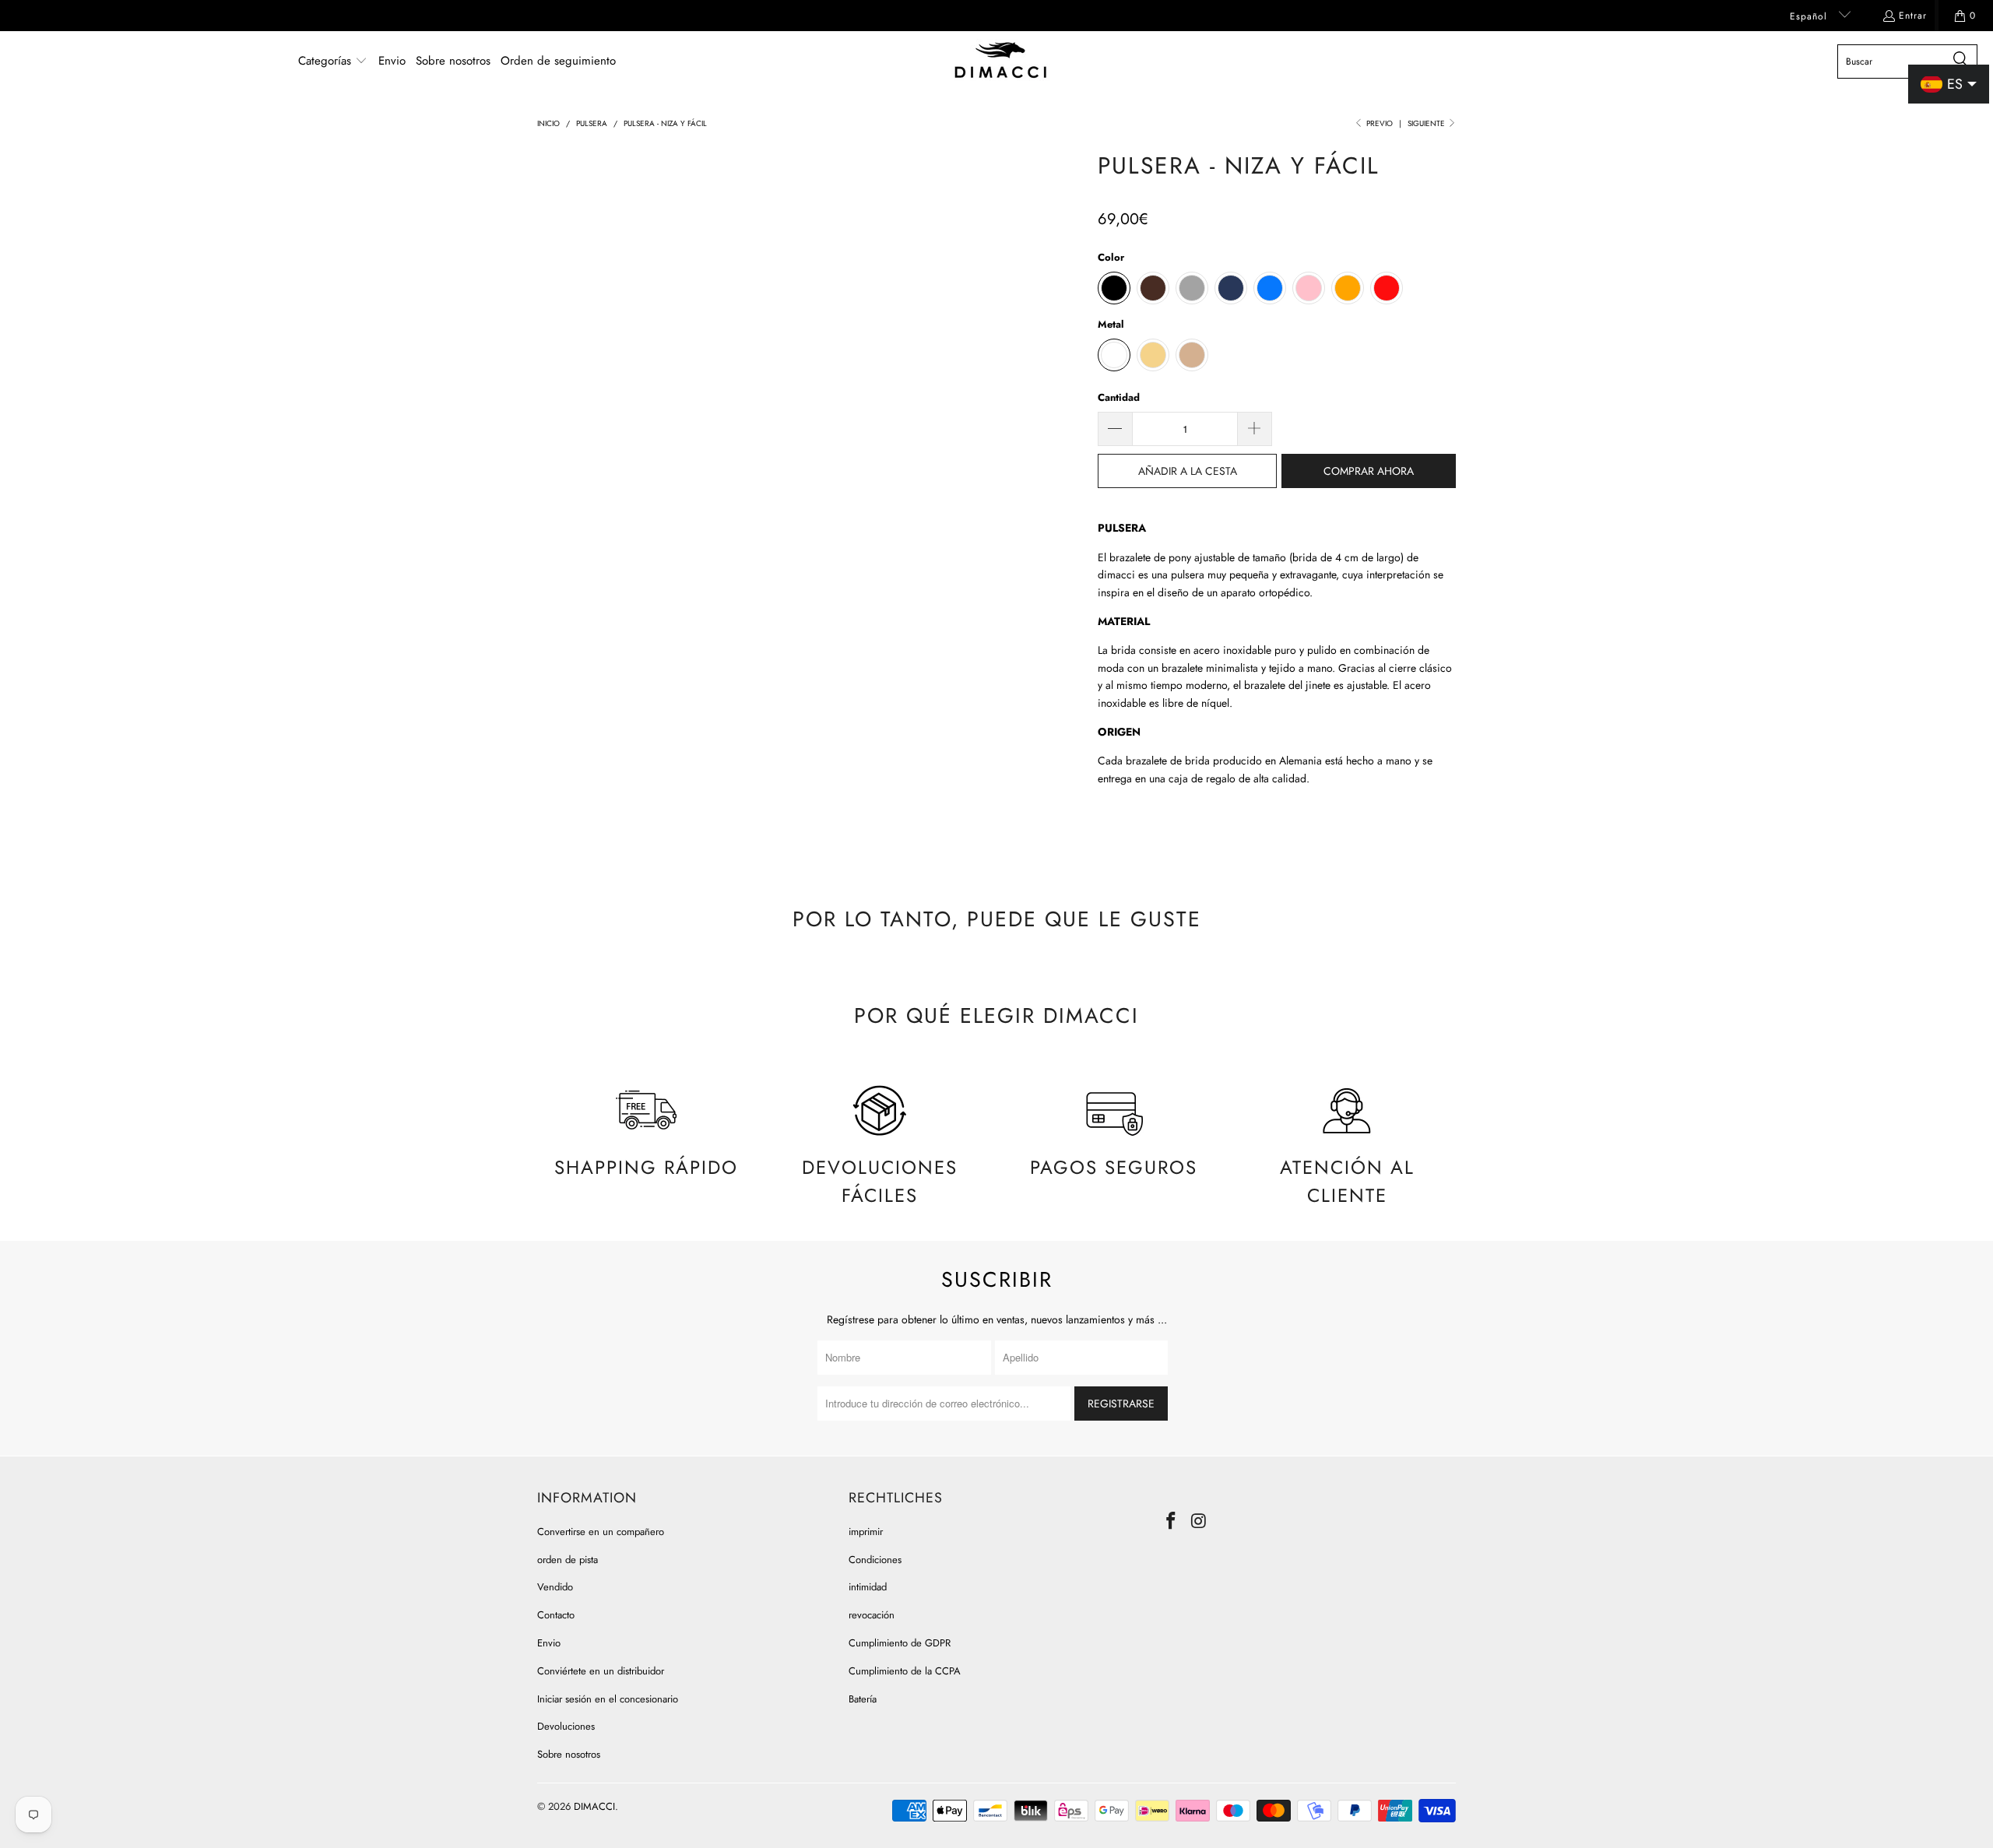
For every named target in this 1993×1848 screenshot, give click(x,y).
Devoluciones (566, 1726)
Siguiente (1427, 123)
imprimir (866, 1532)
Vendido (555, 1587)
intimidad (868, 1587)
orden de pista (568, 1560)
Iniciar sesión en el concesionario (608, 1699)
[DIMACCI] (1001, 61)
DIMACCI (594, 1806)
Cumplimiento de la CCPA (905, 1671)
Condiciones (875, 1560)
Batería (863, 1699)
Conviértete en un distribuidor (601, 1671)
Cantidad (1119, 397)
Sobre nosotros (569, 1754)
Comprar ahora (1369, 471)
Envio (549, 1643)
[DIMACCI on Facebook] (1172, 1521)
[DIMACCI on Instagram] (1200, 1521)
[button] (333, 61)
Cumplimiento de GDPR (900, 1643)
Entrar (1913, 16)
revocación (872, 1615)
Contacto (556, 1615)
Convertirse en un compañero (601, 1532)
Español (1810, 16)
